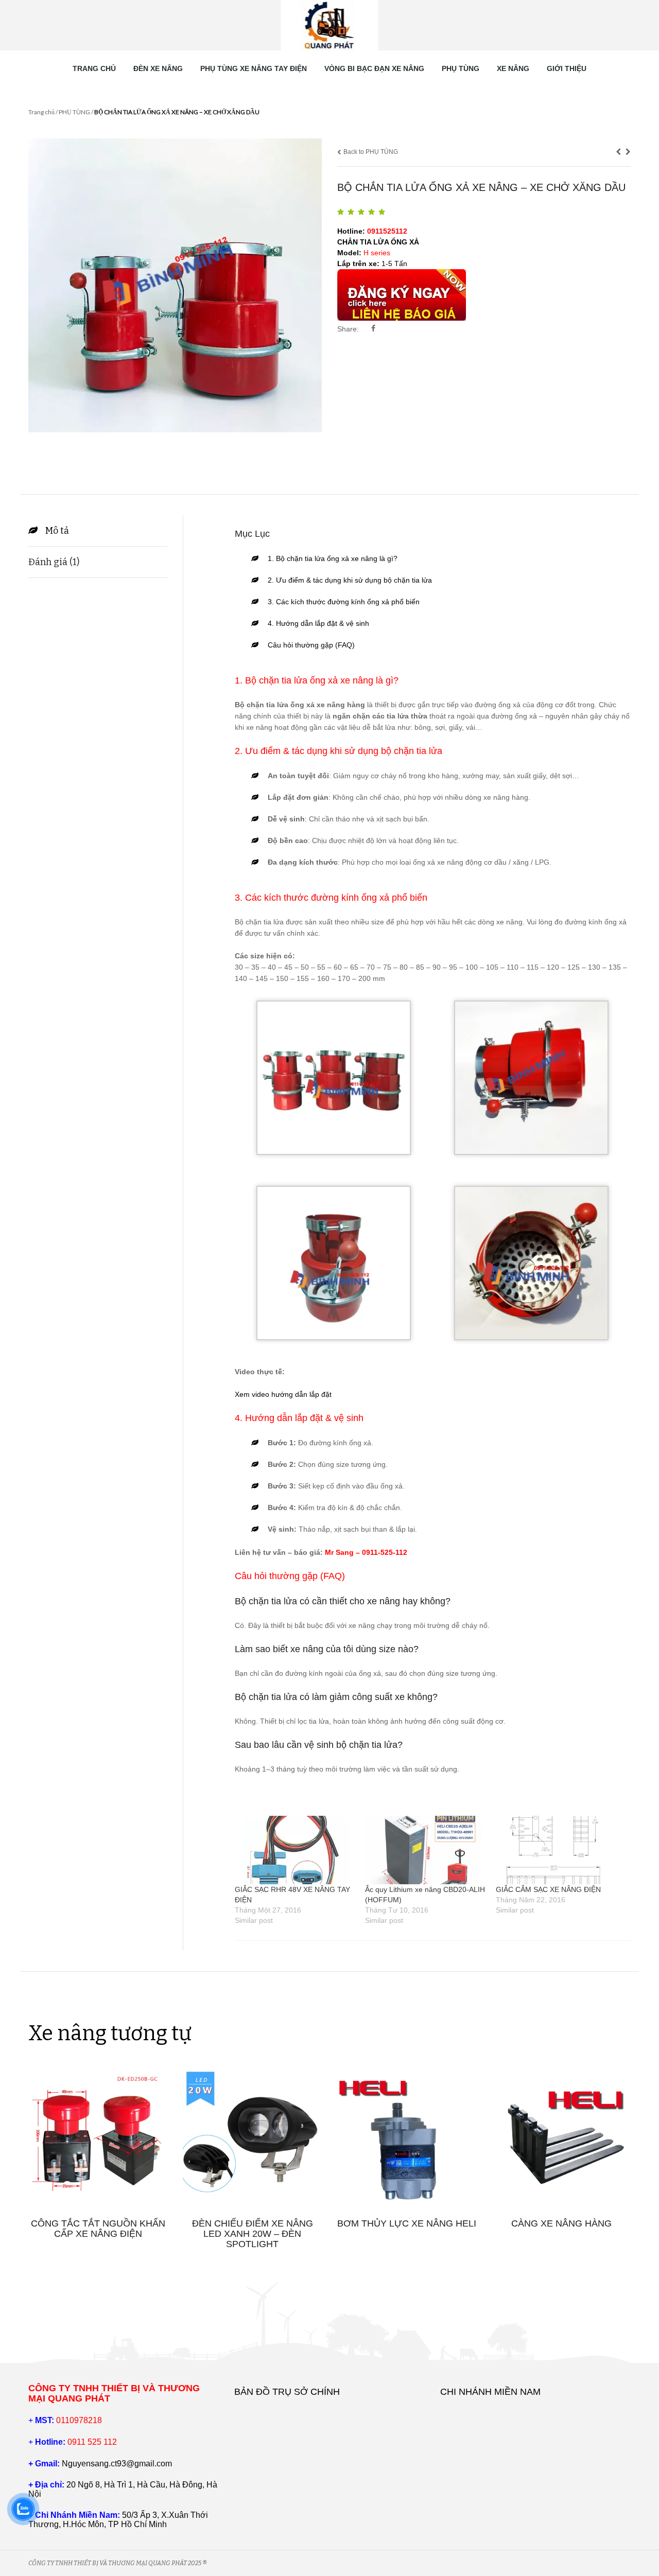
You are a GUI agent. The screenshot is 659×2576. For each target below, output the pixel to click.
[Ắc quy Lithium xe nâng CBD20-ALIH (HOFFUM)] (425, 1850)
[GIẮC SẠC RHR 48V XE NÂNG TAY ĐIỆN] (295, 1850)
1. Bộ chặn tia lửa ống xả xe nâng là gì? (333, 558)
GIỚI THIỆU (567, 68)
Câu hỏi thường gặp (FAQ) (311, 645)
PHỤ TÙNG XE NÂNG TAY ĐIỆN (254, 68)
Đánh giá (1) (54, 562)
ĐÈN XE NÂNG (158, 68)
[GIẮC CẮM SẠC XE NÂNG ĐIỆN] (556, 1850)
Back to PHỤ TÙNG (370, 152)
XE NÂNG (513, 68)
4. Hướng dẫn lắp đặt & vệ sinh (318, 623)
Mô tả (57, 531)
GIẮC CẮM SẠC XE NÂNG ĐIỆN (548, 1889)
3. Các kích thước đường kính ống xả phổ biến (344, 602)
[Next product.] (628, 152)
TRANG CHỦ (94, 68)
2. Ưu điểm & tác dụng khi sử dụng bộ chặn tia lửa (350, 580)
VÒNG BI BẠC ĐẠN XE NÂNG (374, 68)
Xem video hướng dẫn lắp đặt (283, 1394)
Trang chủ (41, 112)
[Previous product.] (618, 152)
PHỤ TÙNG (461, 68)
